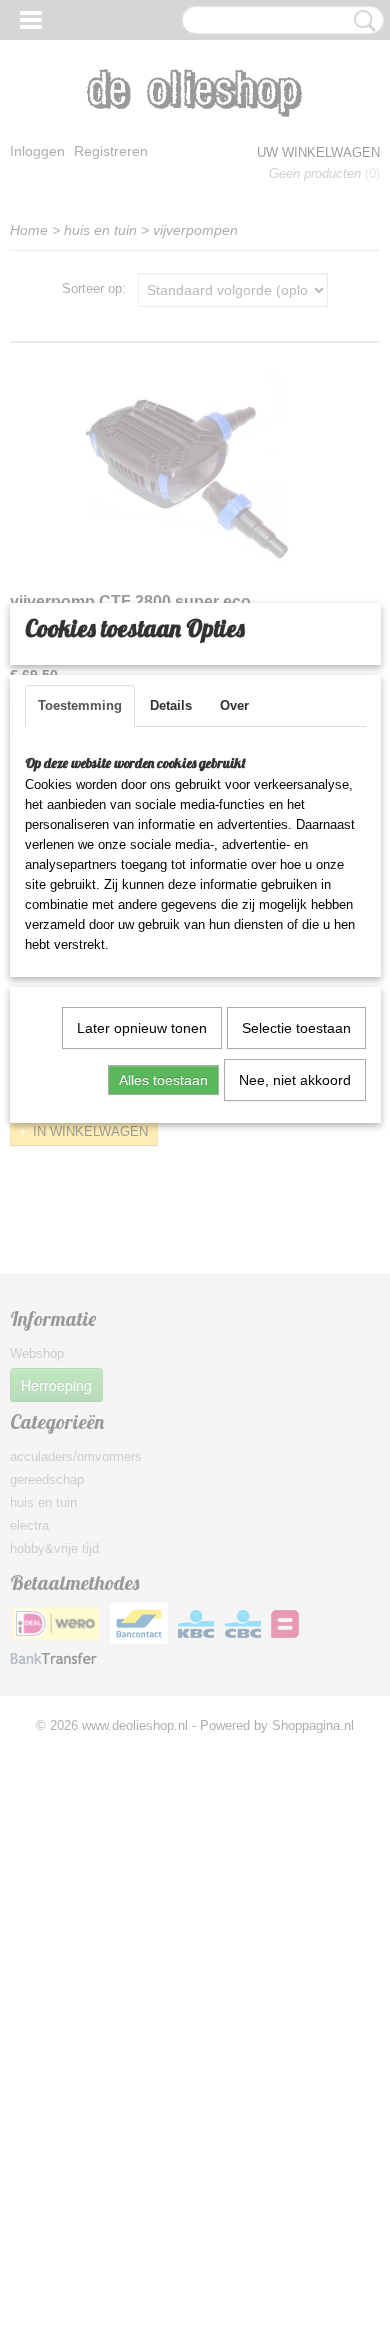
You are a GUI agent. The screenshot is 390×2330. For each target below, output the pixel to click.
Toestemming (80, 705)
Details (171, 705)
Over (234, 705)
